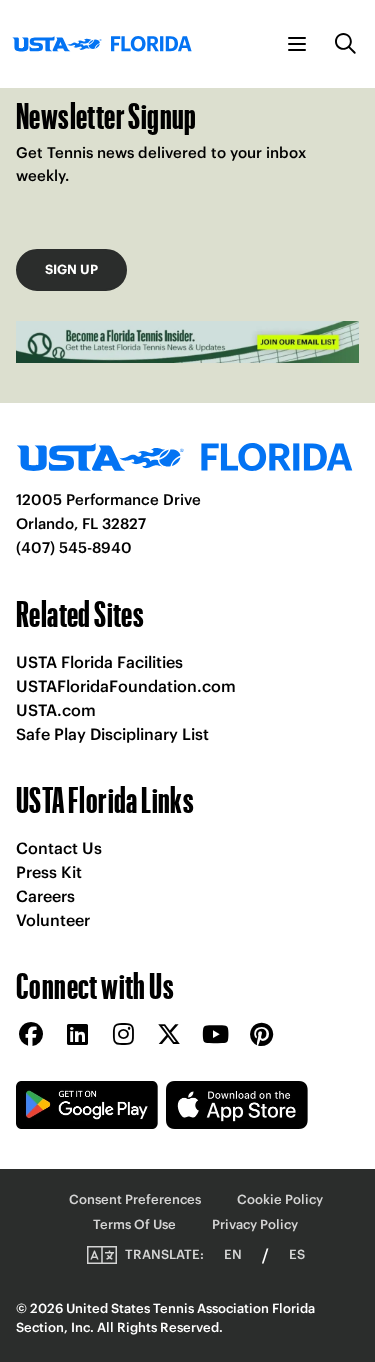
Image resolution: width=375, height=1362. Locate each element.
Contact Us (59, 848)
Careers (45, 896)
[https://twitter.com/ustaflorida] (169, 1035)
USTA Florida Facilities (99, 662)
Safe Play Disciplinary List (112, 734)
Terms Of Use (134, 1224)
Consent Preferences (135, 1199)
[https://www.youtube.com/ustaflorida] (215, 1035)
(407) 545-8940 (74, 547)
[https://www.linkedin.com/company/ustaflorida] (77, 1035)
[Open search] (346, 44)
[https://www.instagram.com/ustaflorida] (123, 1035)
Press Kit (49, 872)
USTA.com (56, 710)
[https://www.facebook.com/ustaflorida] (31, 1035)
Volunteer (53, 920)
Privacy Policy (255, 1224)
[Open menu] (297, 44)
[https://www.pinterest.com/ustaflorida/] (261, 1035)
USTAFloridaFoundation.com (126, 686)
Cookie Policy (280, 1199)
